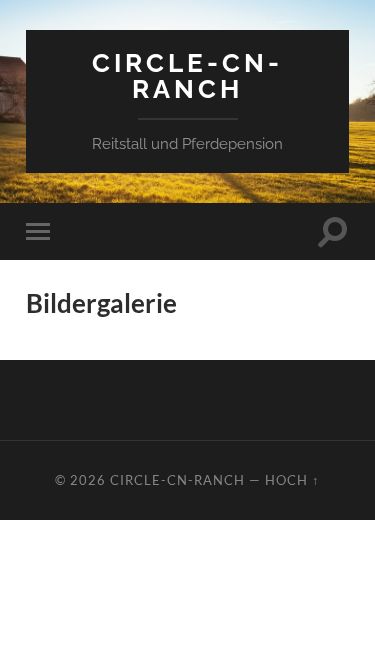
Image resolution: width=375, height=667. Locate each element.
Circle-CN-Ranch (187, 75)
